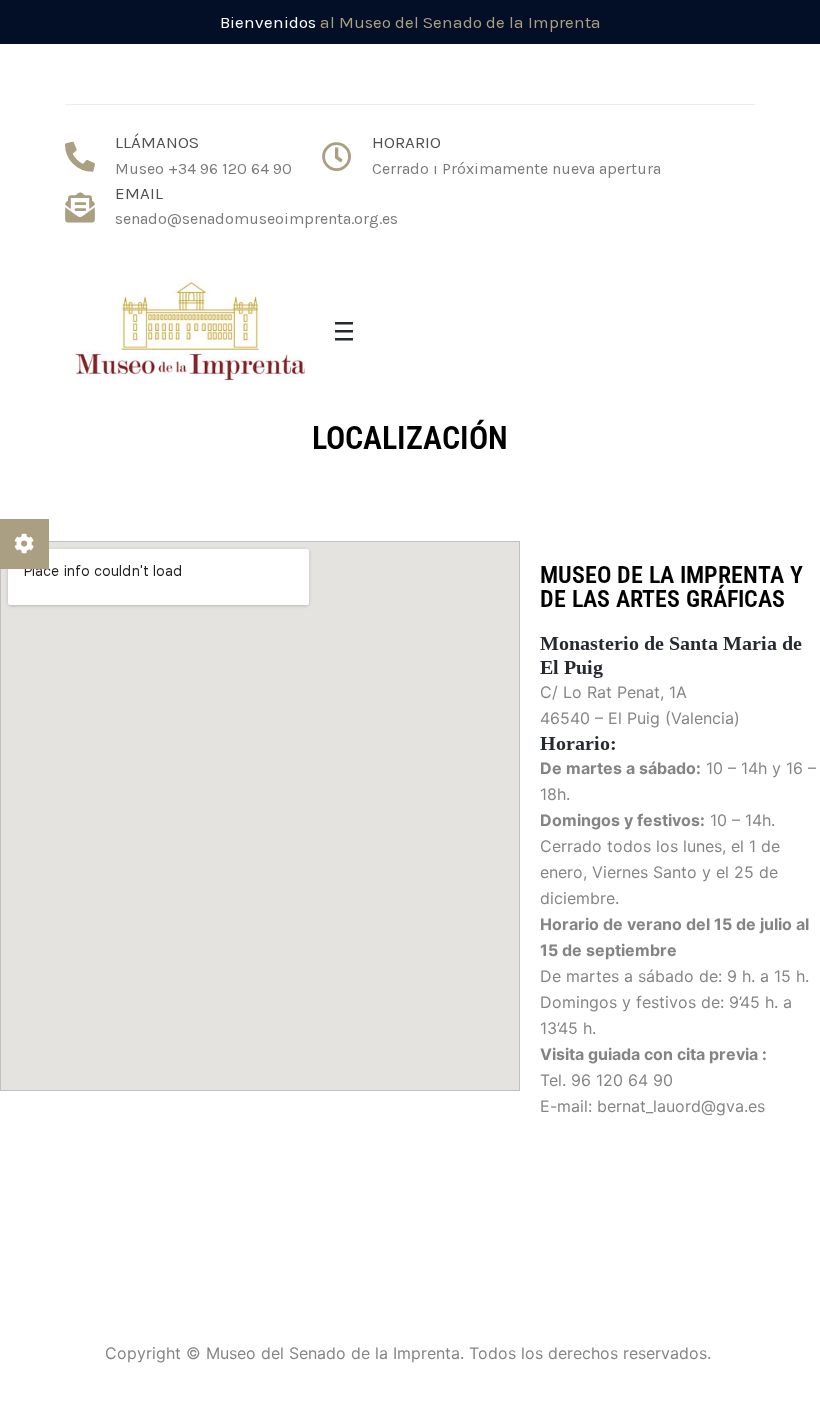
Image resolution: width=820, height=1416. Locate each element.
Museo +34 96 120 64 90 (203, 168)
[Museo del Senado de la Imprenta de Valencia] (190, 333)
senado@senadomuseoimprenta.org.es (256, 218)
